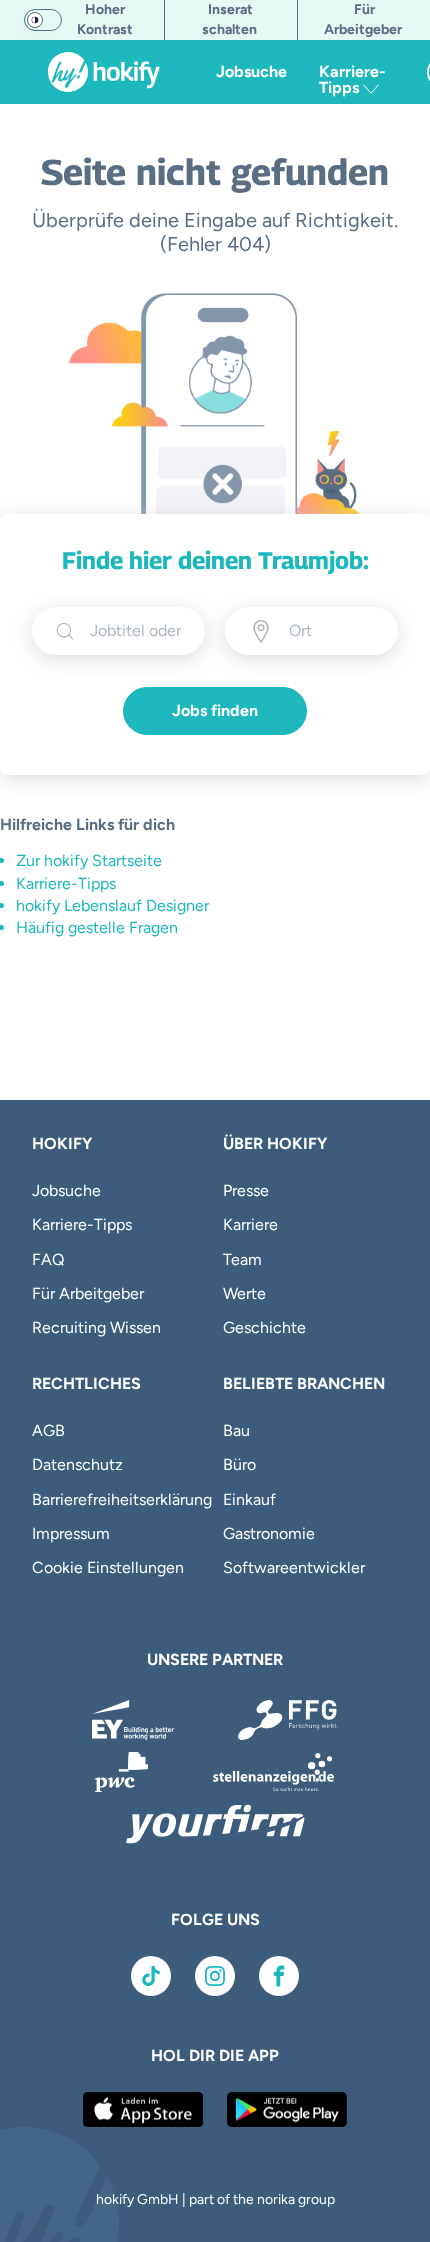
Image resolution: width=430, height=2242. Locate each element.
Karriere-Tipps (66, 883)
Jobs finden (215, 710)
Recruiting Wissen (96, 1327)
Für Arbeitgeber (88, 1293)
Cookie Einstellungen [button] (108, 1567)
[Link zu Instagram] (215, 1976)
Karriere (250, 1224)
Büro (239, 1464)
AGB (48, 1430)
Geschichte (264, 1327)
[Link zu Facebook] (279, 1976)
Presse (246, 1190)
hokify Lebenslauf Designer (112, 905)
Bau (236, 1430)
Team (242, 1259)
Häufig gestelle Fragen (97, 927)
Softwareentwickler (294, 1567)
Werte (244, 1293)
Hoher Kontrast (105, 19)
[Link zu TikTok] (151, 1976)
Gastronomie (269, 1533)
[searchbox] (135, 631)
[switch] (43, 20)
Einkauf (249, 1499)
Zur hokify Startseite (89, 860)
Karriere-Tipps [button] (352, 79)
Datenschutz (77, 1464)
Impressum (71, 1533)
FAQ (48, 1259)
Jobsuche (251, 71)
